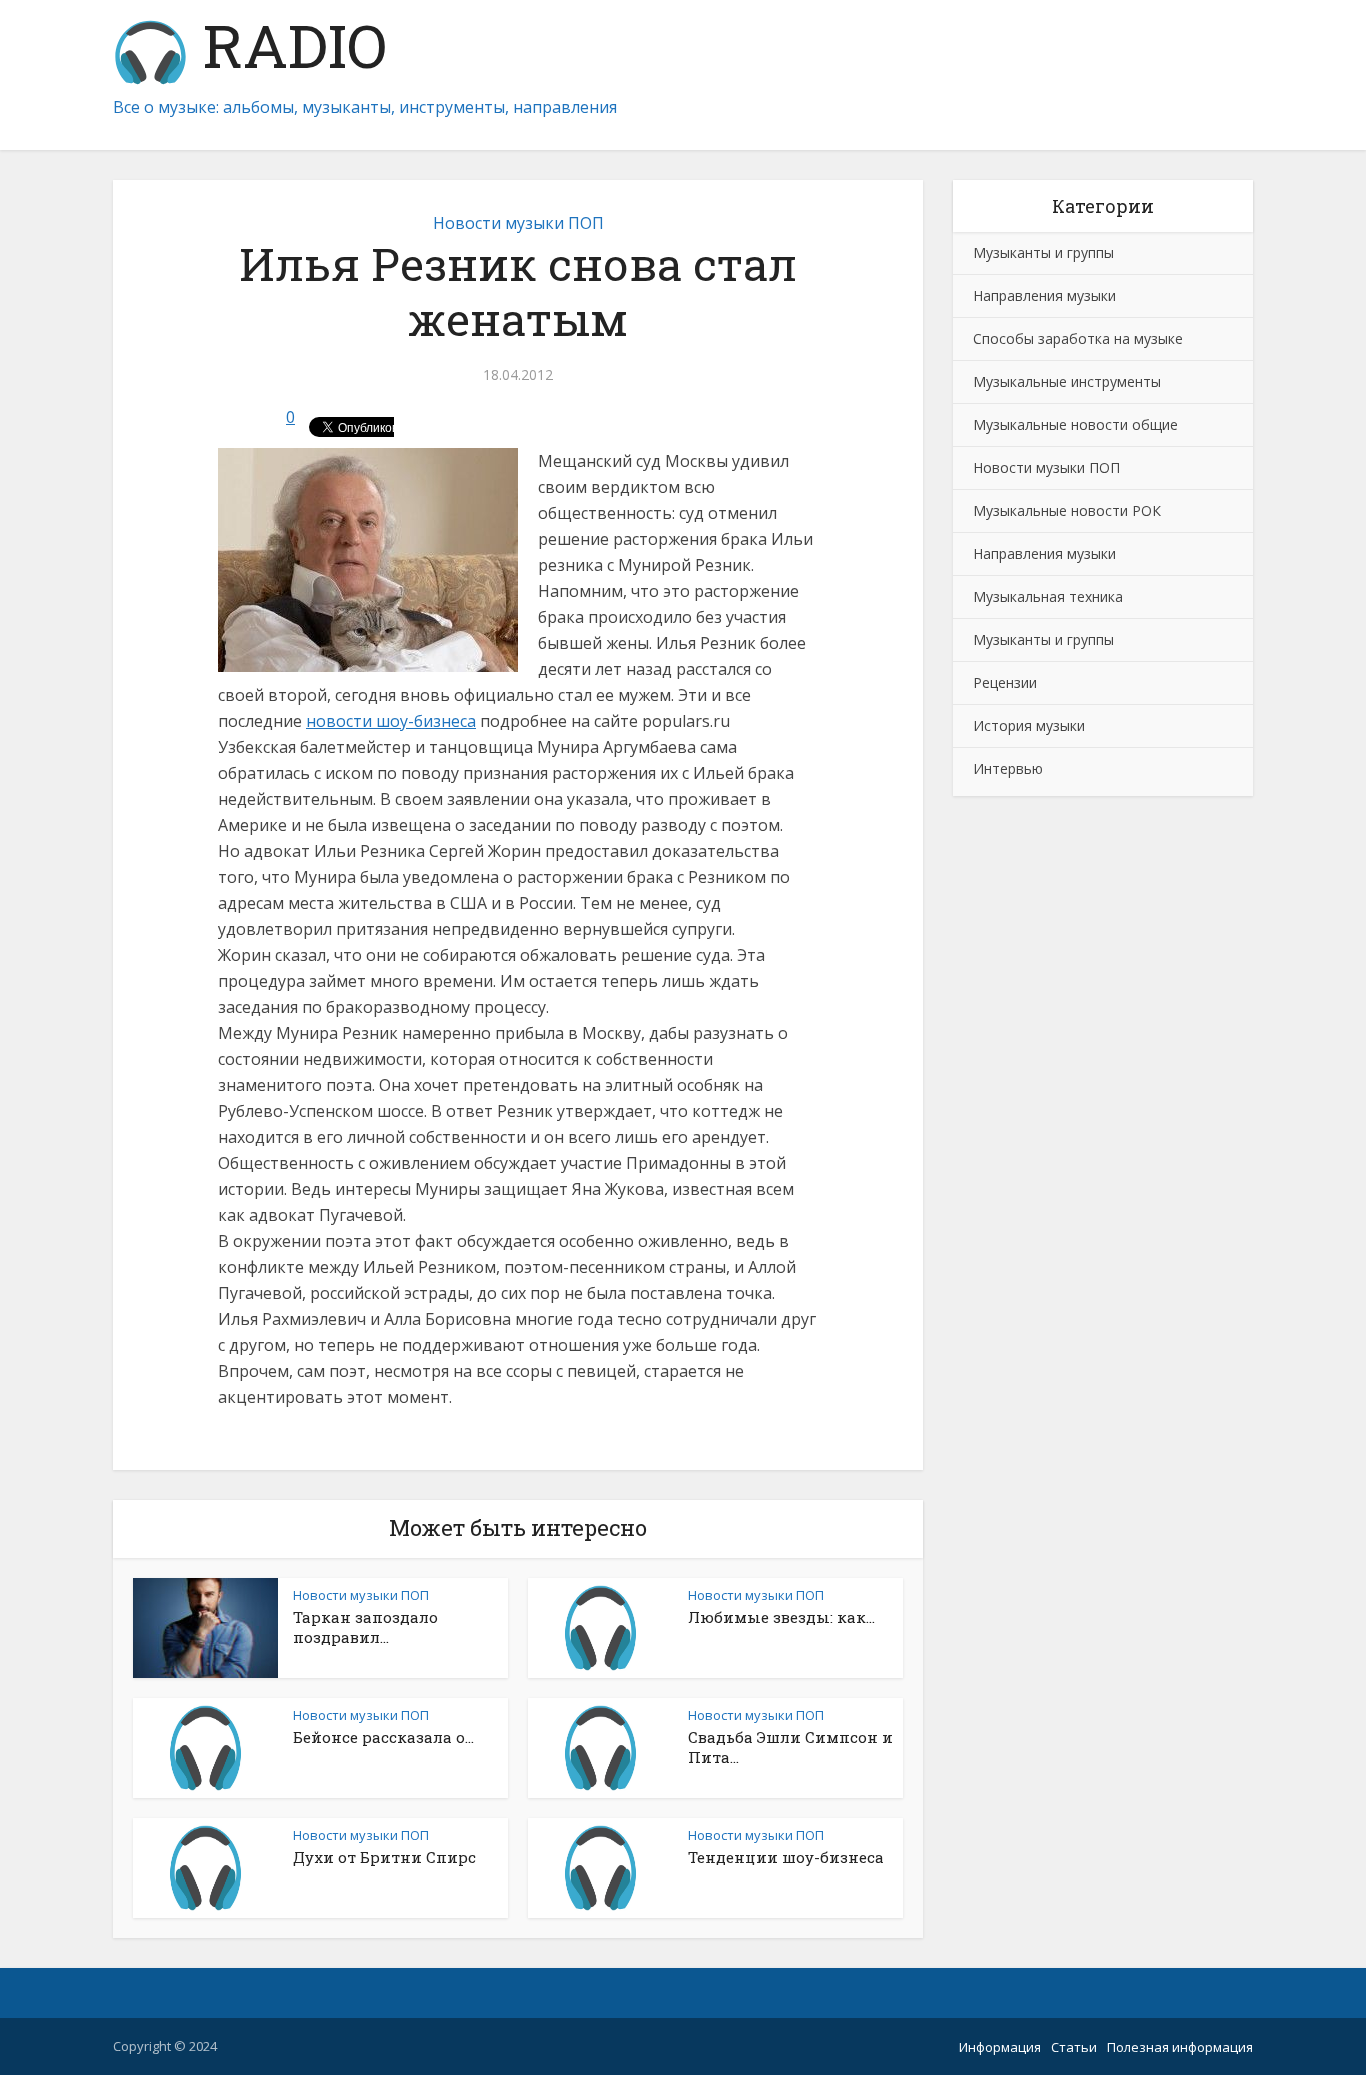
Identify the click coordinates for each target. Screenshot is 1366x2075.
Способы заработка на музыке (1078, 338)
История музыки (1029, 725)
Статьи (1074, 2047)
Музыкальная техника (1048, 596)
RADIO (287, 49)
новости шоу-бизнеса (391, 721)
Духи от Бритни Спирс (384, 1857)
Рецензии (1005, 682)
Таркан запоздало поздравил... (365, 1627)
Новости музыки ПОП (518, 223)
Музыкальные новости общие (1075, 424)
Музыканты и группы (1043, 252)
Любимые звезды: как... (781, 1617)
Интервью (1008, 768)
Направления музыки (1044, 295)
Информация (1000, 2047)
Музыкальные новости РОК (1067, 510)
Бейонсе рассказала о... (383, 1737)
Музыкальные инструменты (1067, 381)
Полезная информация (1180, 2047)
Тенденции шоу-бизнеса (786, 1857)
